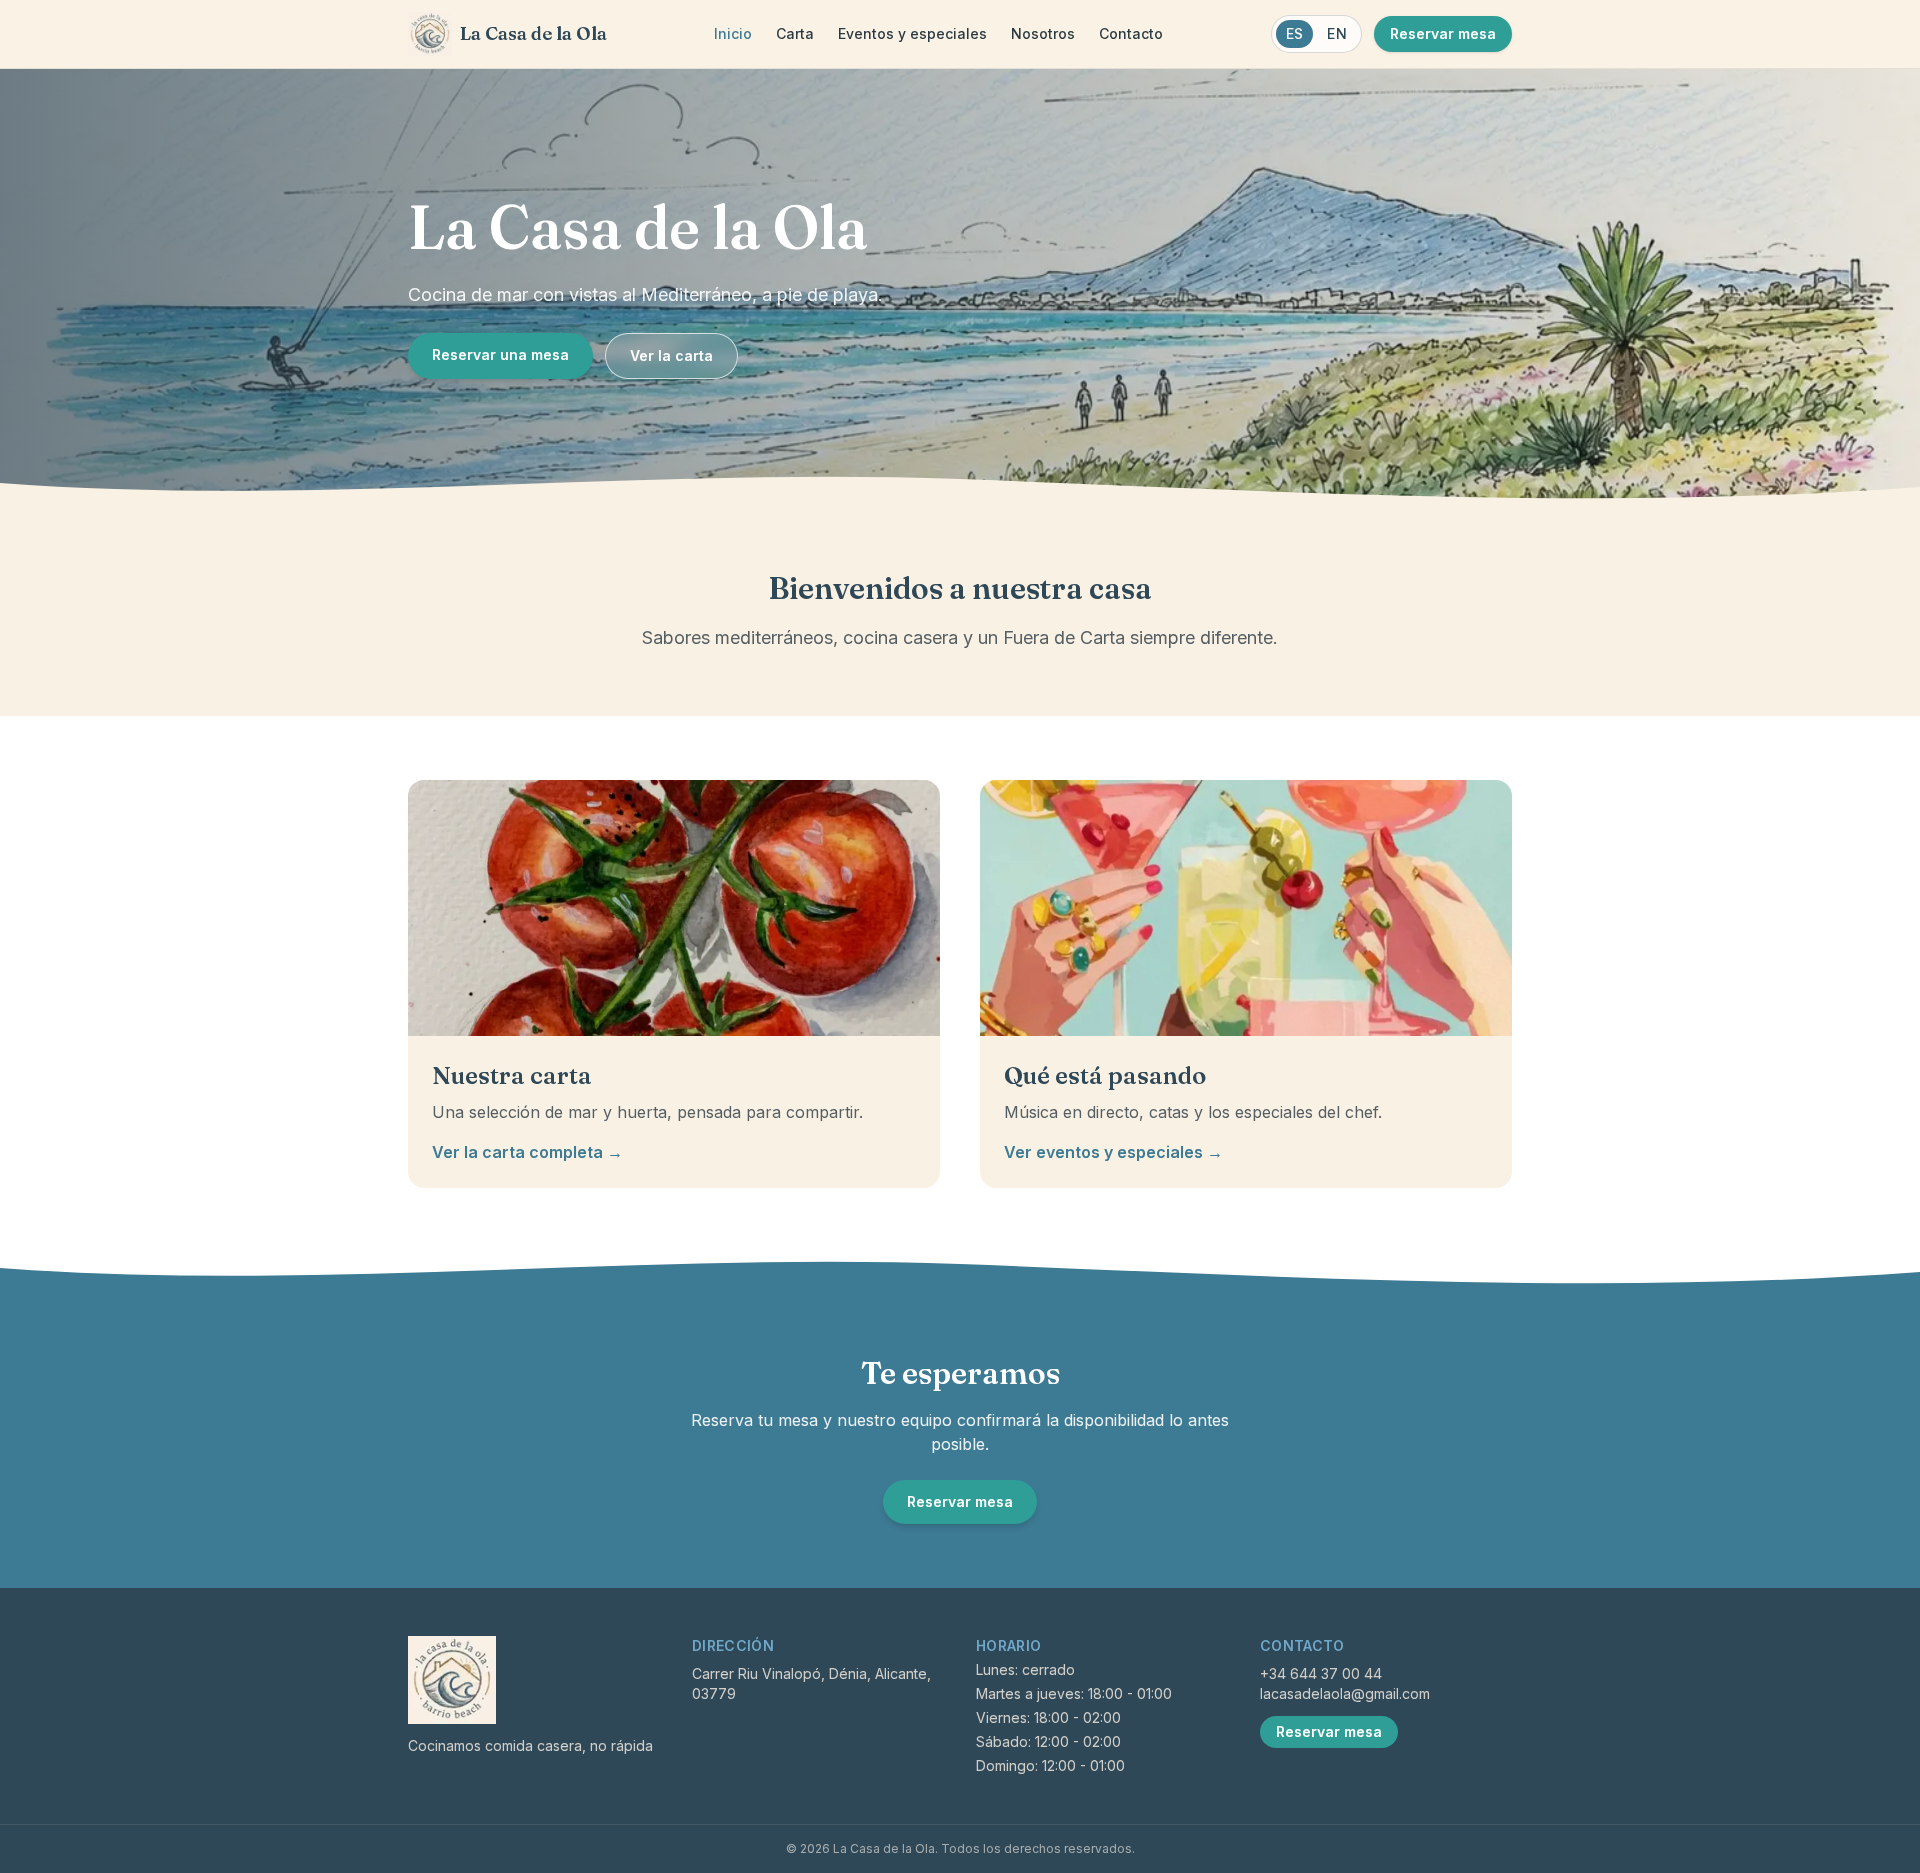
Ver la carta (671, 355)
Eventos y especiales (912, 33)
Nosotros (1043, 33)
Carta (795, 33)
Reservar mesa (1443, 33)
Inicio (733, 33)
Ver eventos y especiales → (1113, 1152)
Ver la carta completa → (527, 1152)
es (1295, 33)
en (1337, 33)
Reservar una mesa (500, 354)
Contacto (1131, 33)
